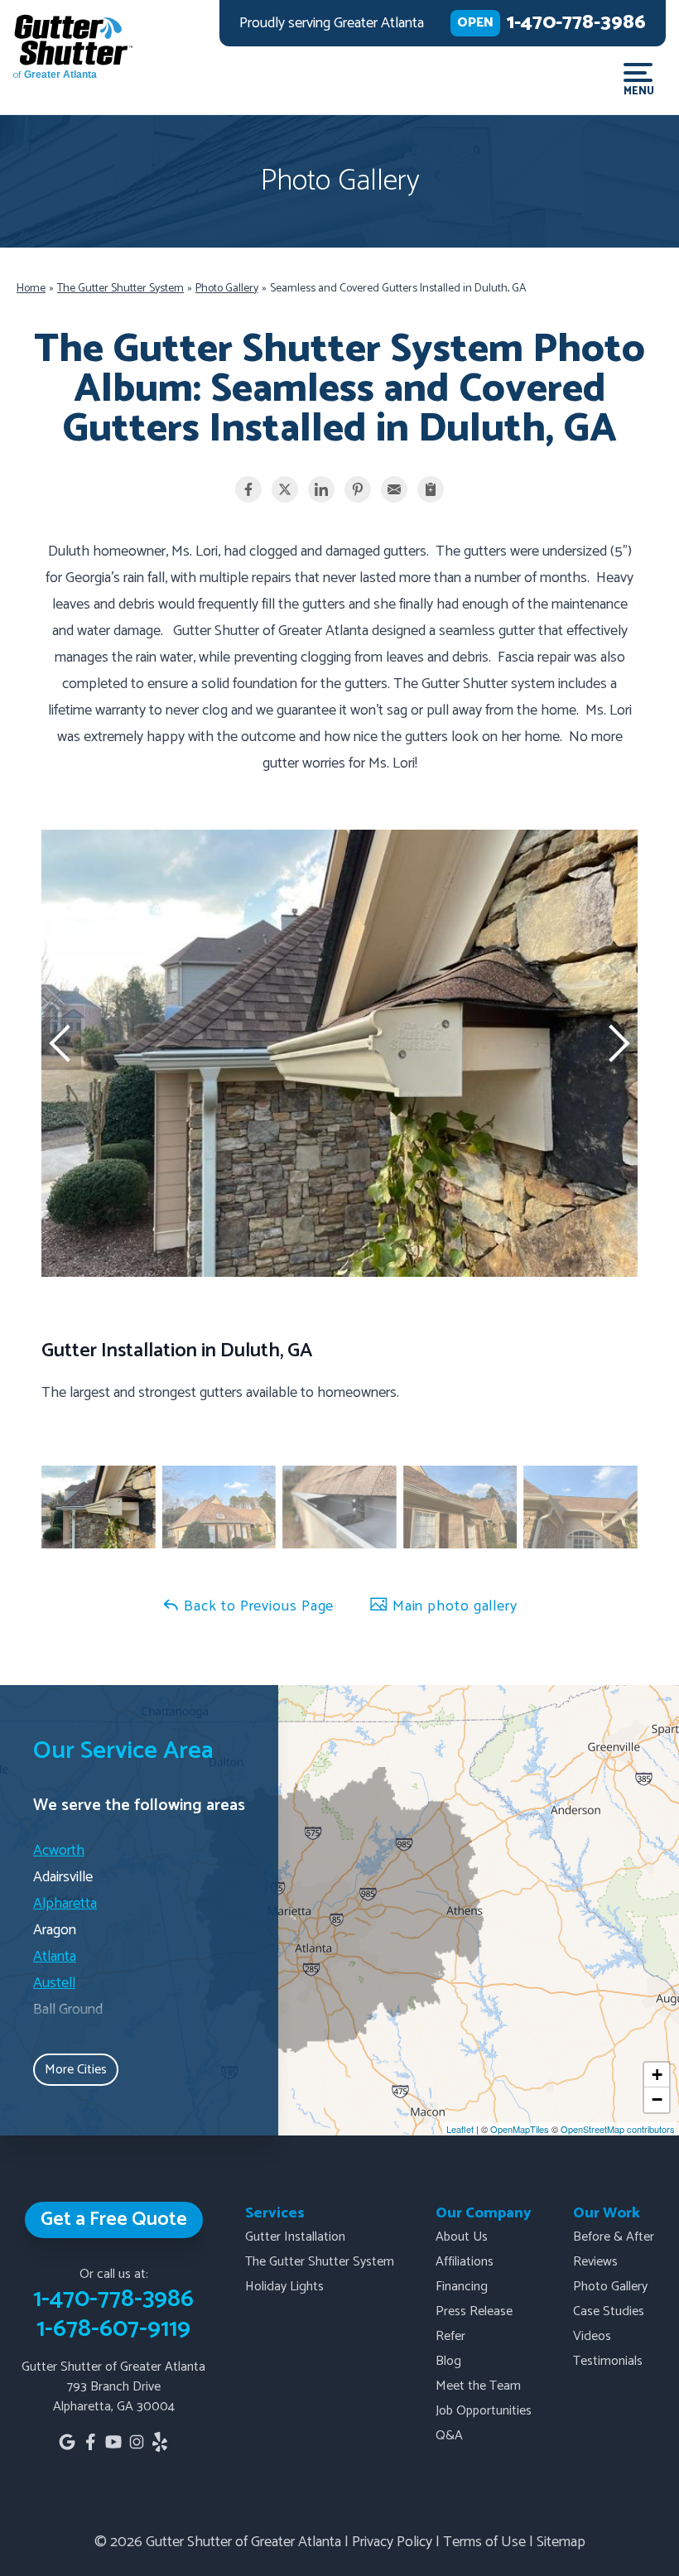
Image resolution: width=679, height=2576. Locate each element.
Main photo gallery (453, 1606)
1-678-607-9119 (113, 2329)
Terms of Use (484, 2542)
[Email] (394, 489)
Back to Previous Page (258, 1606)
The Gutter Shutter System (320, 2262)
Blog (448, 2361)
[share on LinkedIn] (321, 489)
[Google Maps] (67, 2442)
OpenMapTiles (520, 2129)
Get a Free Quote (114, 2220)
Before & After (614, 2237)
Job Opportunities (484, 2411)
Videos (592, 2336)
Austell (54, 1983)
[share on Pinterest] (358, 489)
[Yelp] (160, 2442)
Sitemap (561, 2542)
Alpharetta (65, 1904)
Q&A (449, 2436)
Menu (638, 90)
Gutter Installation (295, 2237)
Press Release (474, 2311)
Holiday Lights (284, 2287)
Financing (462, 2287)
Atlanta (55, 1957)
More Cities (76, 2070)
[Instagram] (137, 2442)
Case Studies (609, 2311)
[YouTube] (113, 2442)
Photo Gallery (610, 2287)
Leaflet (460, 2129)
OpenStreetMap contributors (618, 2129)
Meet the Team (478, 2386)
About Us (462, 2237)
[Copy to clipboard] (431, 489)
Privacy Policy (392, 2542)
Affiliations (465, 2262)
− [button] (657, 2099)
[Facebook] (90, 2442)
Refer (450, 2336)
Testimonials (608, 2361)
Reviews (595, 2262)
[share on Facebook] (248, 489)
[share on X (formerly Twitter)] (285, 489)
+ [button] (657, 2075)
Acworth (59, 1851)
